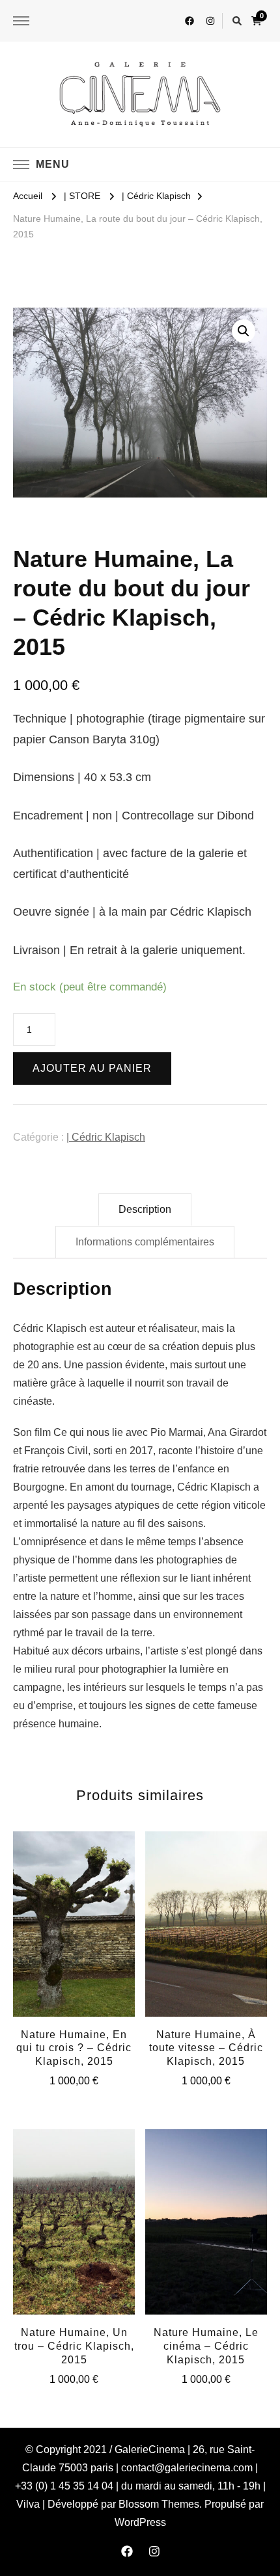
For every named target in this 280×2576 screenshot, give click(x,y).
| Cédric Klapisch (106, 1137)
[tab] (145, 1210)
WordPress (140, 2522)
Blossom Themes (159, 2504)
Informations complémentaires (145, 1242)
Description (145, 1209)
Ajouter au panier (92, 1068)
